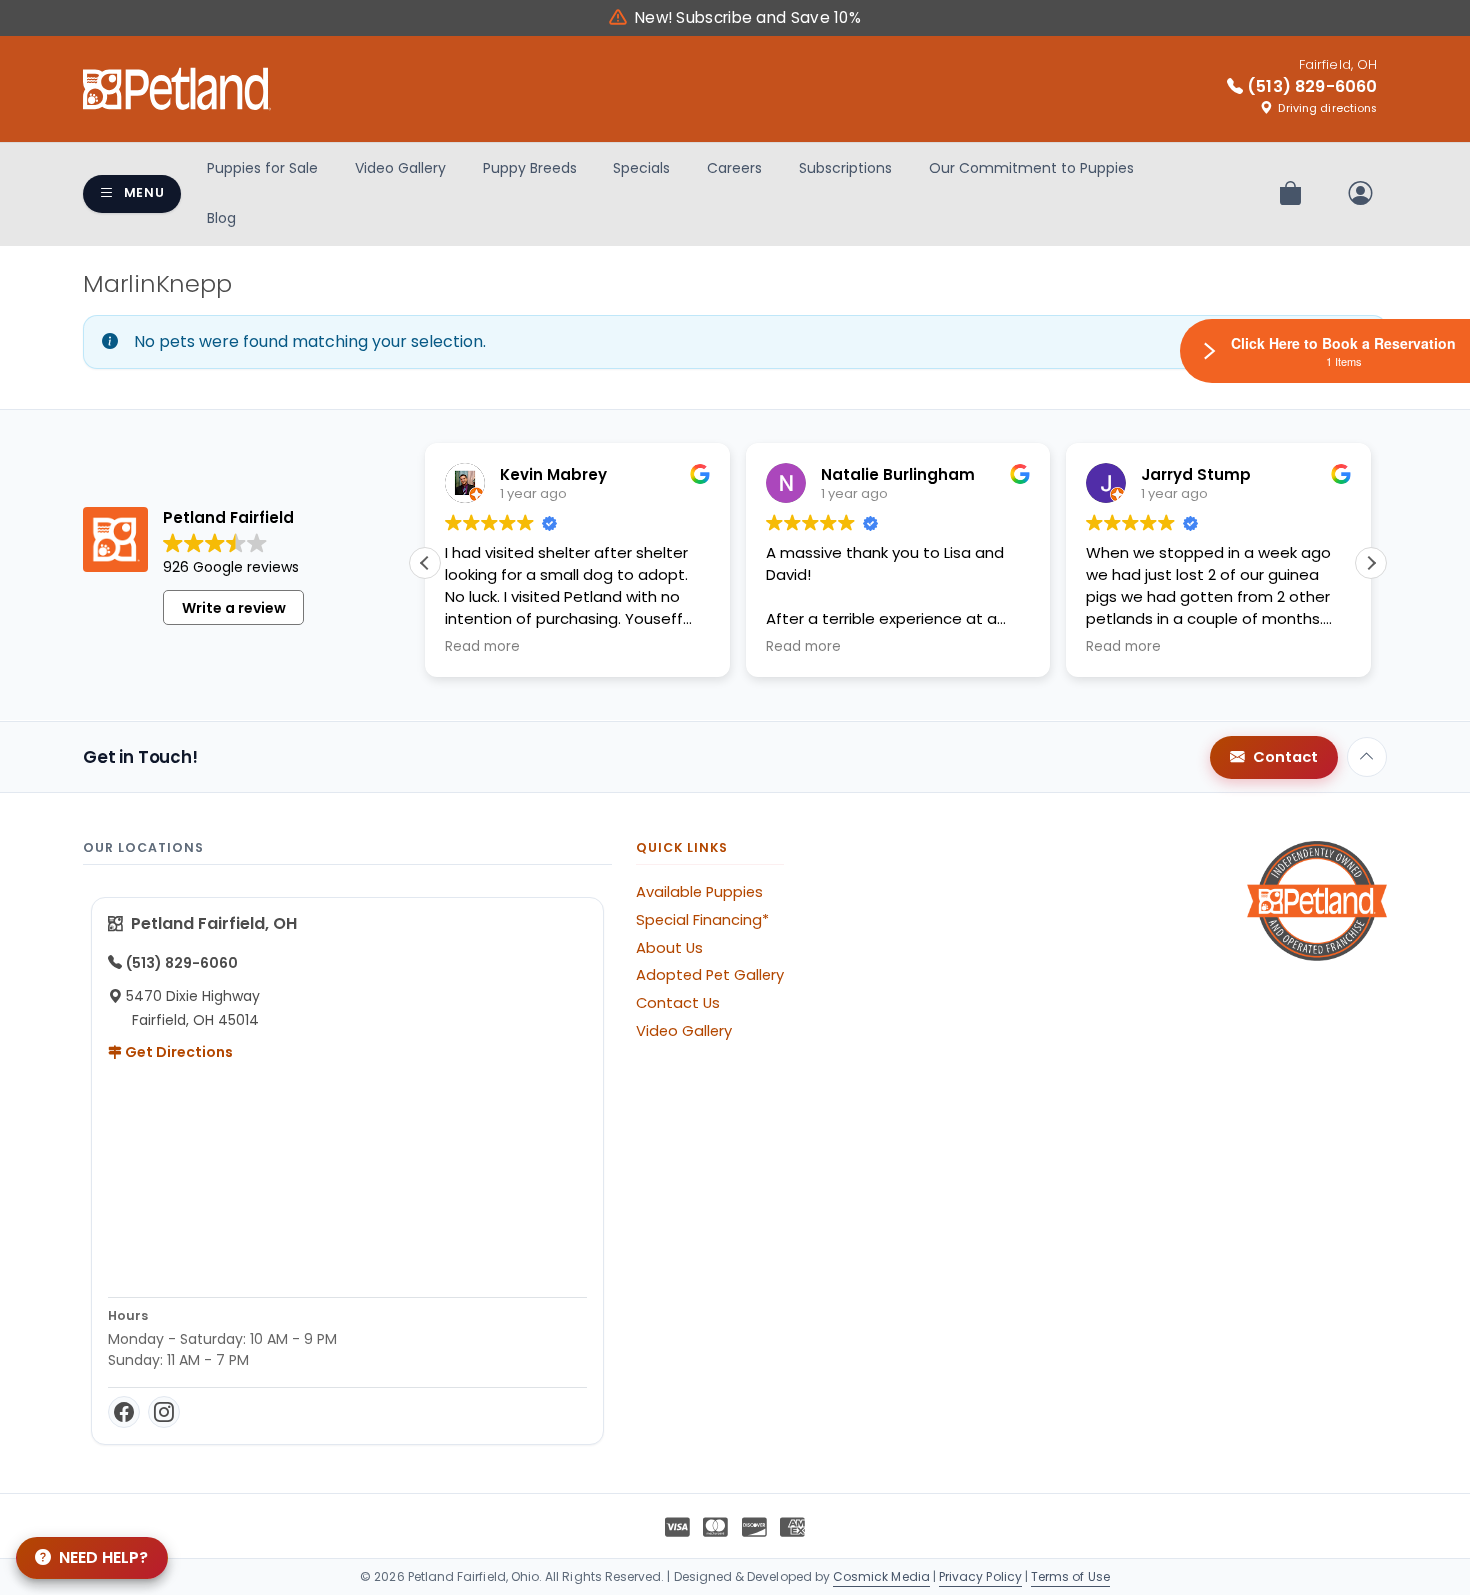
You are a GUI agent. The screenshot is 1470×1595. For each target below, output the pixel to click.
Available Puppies (699, 892)
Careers (734, 168)
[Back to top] (1367, 757)
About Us (669, 948)
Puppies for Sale (262, 168)
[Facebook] (124, 1412)
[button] (1371, 563)
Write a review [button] (234, 608)
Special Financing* (702, 920)
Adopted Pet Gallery (710, 975)
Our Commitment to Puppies (1031, 168)
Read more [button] (482, 647)
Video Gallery (400, 168)
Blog (221, 218)
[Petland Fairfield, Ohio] (177, 89)
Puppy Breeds (530, 168)
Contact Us (678, 1003)
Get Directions (177, 1052)
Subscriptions (845, 168)
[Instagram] (164, 1412)
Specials (641, 168)
